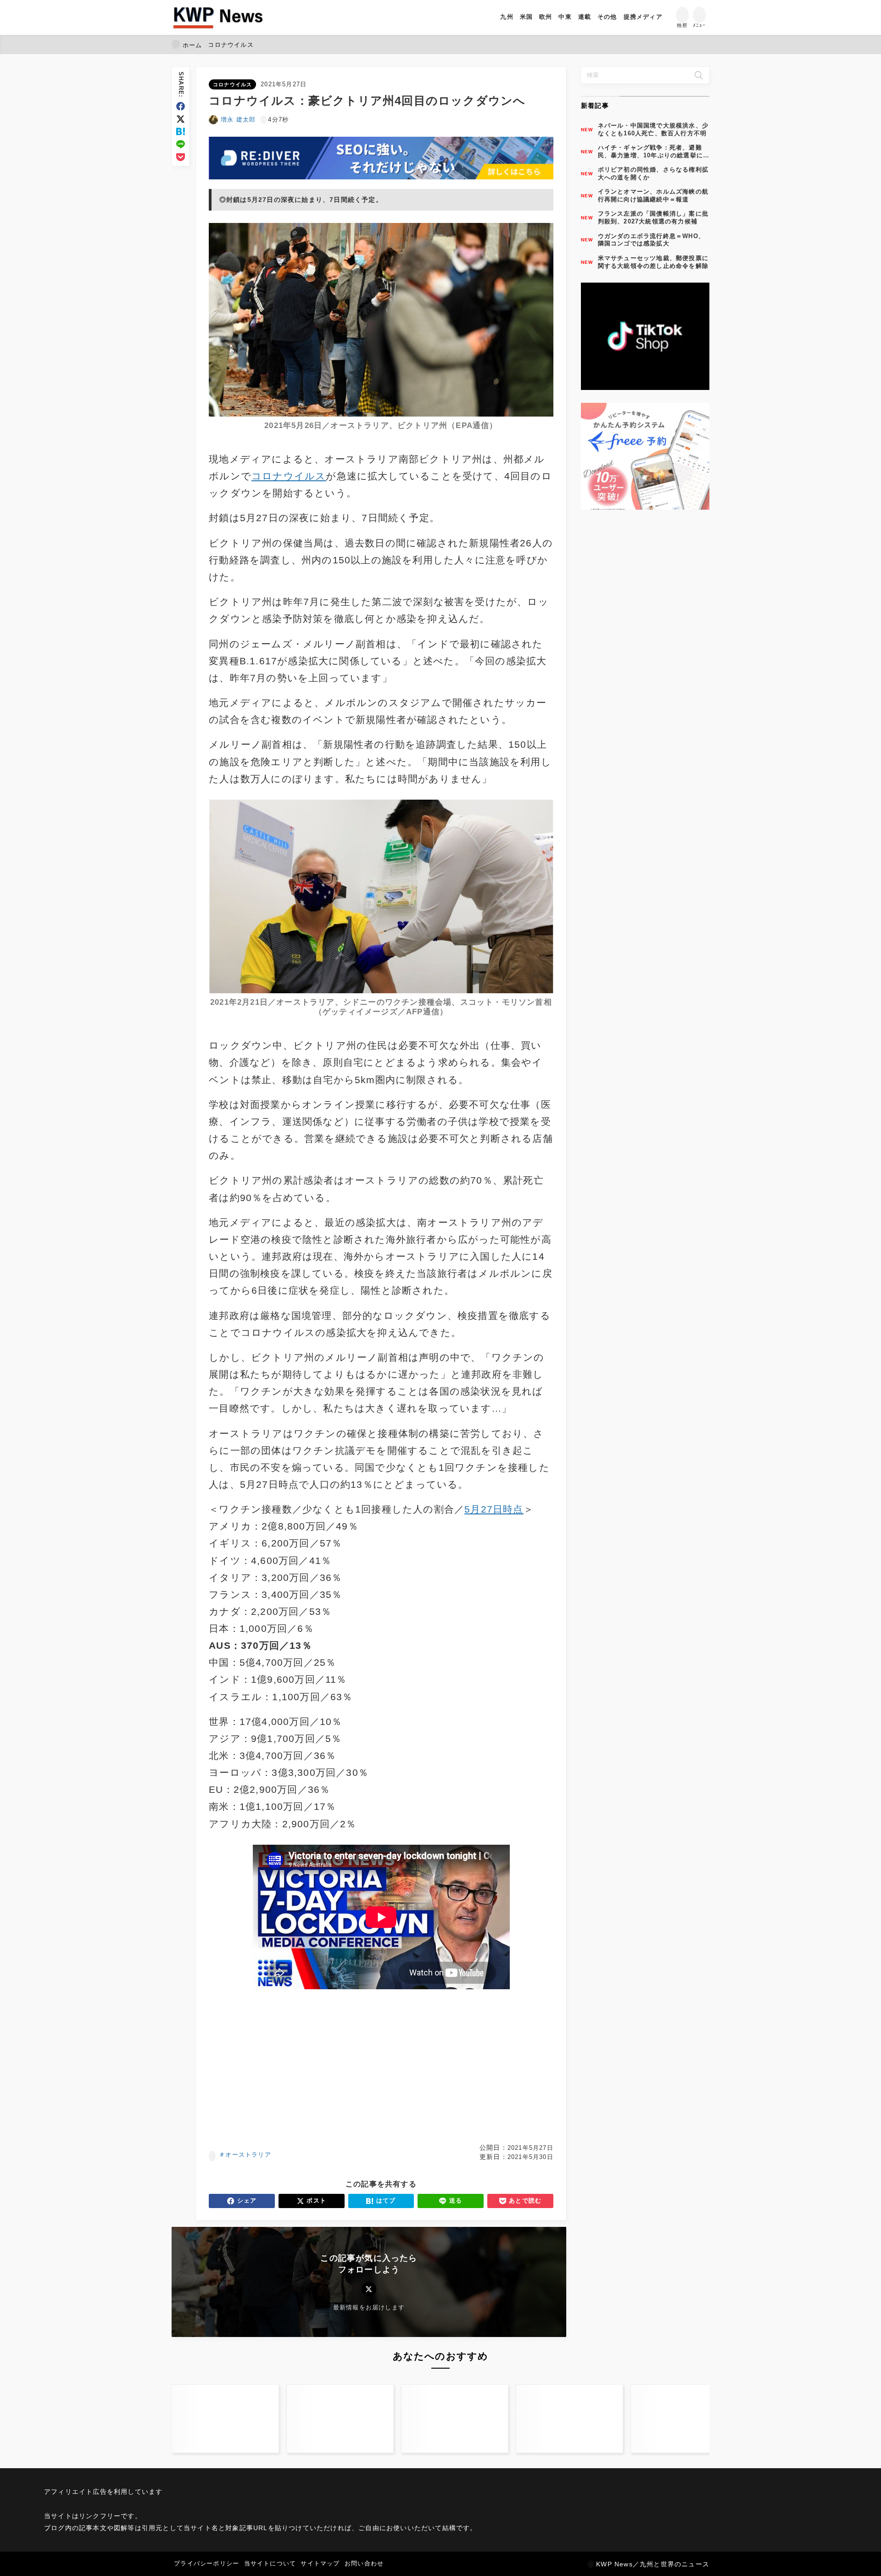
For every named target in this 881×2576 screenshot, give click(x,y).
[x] (181, 119)
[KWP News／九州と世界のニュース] (218, 17)
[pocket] (181, 157)
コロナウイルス (232, 84)
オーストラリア (248, 2155)
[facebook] (181, 106)
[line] (181, 144)
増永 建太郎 (238, 120)
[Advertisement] (293, 2066)
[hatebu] (181, 131)
